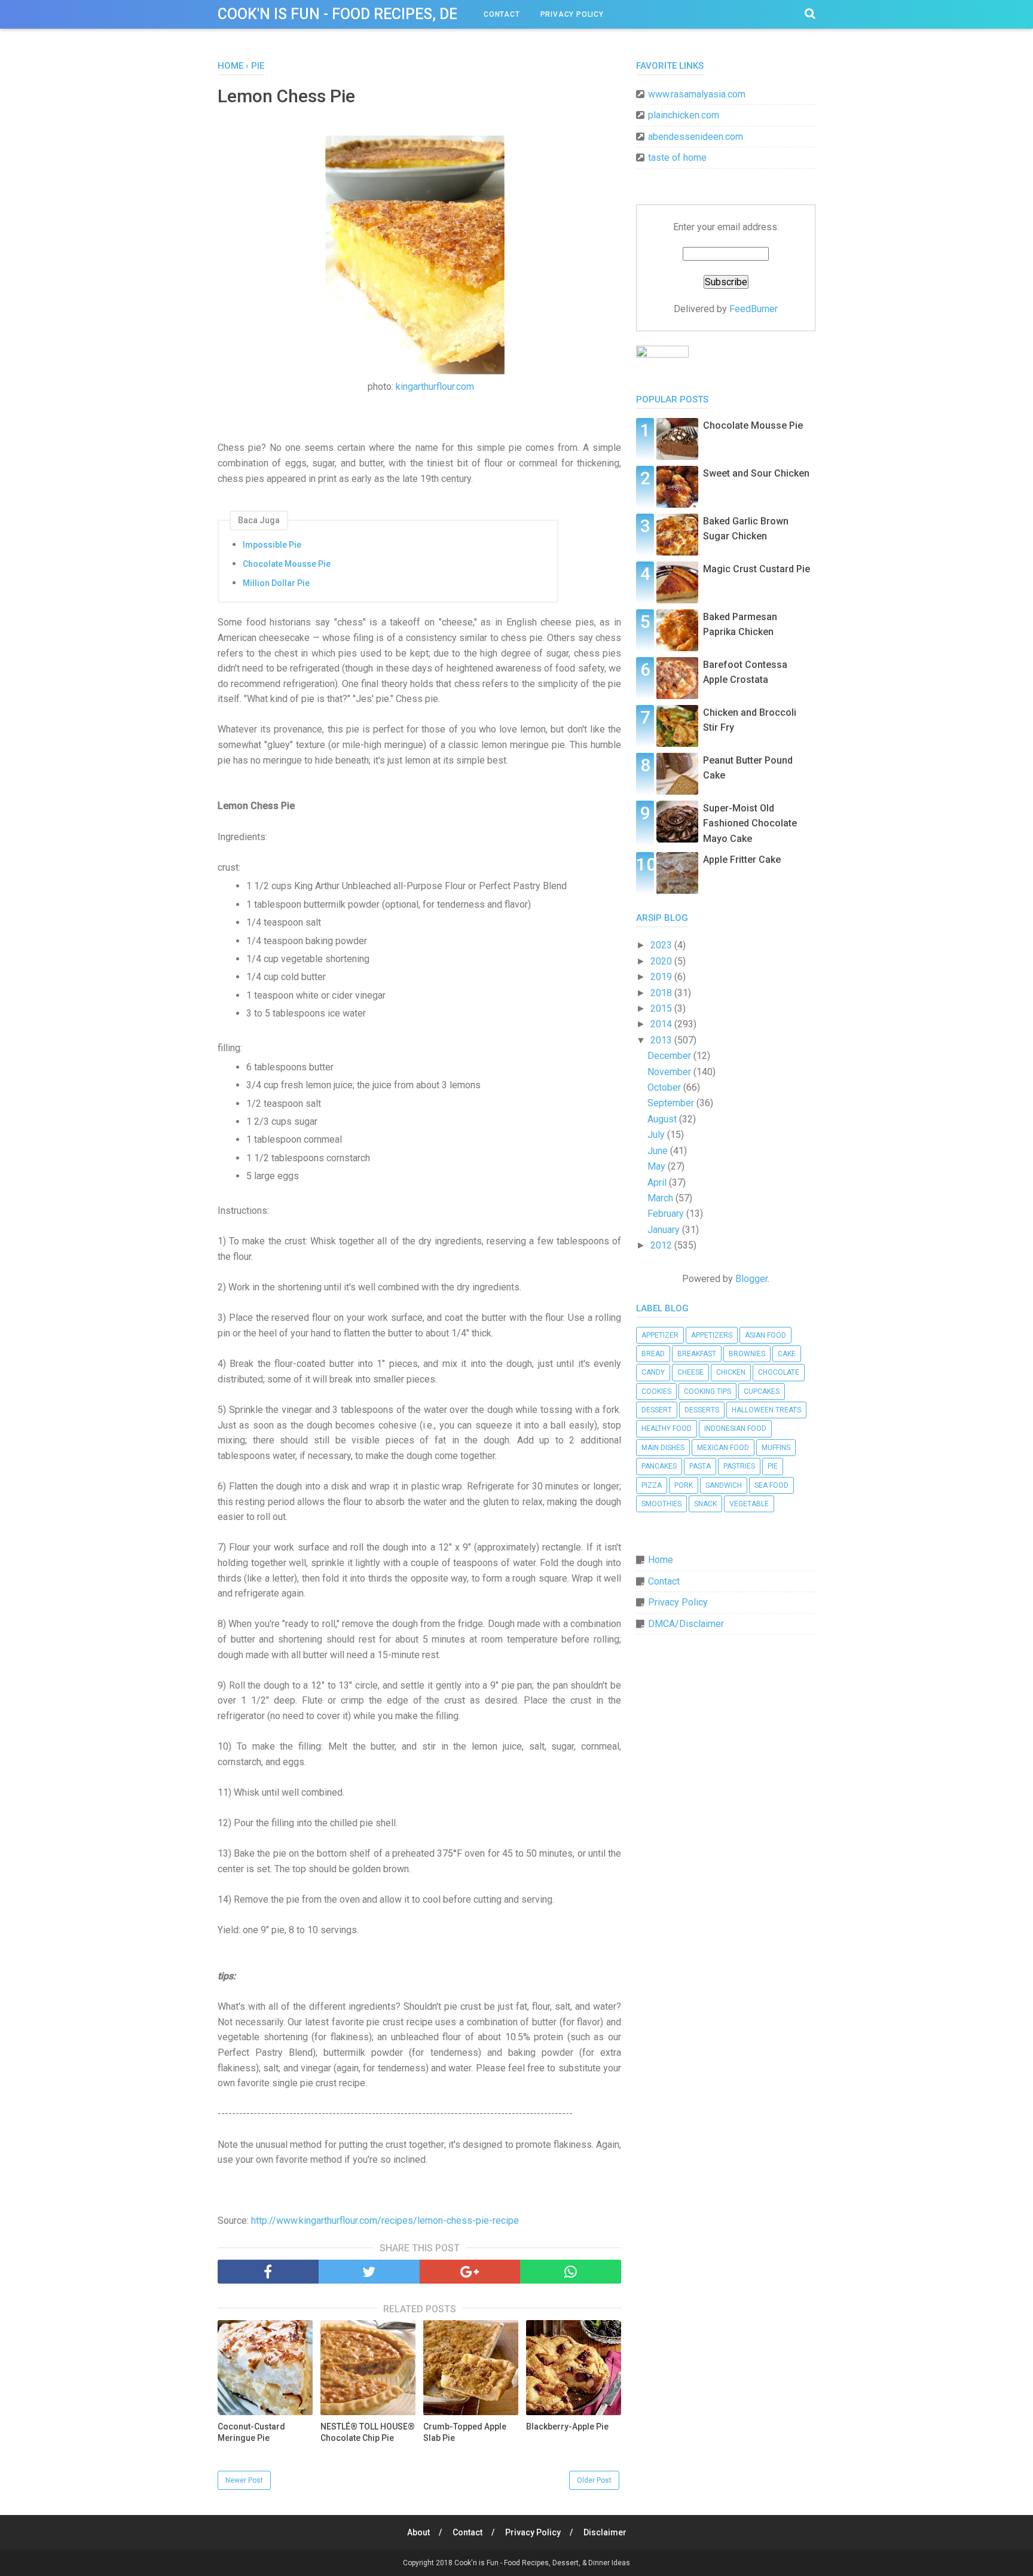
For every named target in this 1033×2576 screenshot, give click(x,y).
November (670, 1072)
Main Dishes (663, 1448)
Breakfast (697, 1354)
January (665, 1230)
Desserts (702, 1410)
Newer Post (244, 2480)
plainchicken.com (684, 115)
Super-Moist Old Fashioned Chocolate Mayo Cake (750, 823)
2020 (662, 961)
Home (661, 1560)
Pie (773, 1466)
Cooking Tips (707, 1391)
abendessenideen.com (696, 137)
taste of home (677, 158)
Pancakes (659, 1466)
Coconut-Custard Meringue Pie (251, 2432)
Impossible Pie (272, 545)
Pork (684, 1485)
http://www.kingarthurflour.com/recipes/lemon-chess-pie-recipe (385, 2221)
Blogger (751, 1279)
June (659, 1151)
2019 (662, 977)
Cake (787, 1354)
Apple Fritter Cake (742, 860)
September (672, 1103)
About (418, 2532)
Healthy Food (667, 1429)
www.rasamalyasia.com (697, 94)
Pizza (652, 1485)
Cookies (656, 1391)
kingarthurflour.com (435, 387)
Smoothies (661, 1504)
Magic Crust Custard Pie (757, 569)
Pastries (739, 1466)
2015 (662, 1008)
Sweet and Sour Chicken (756, 473)
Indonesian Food (735, 1429)
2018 (662, 993)
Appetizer (660, 1335)
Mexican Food (723, 1448)
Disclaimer (605, 2532)
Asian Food (765, 1335)
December (670, 1056)
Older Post (594, 2480)
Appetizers (712, 1335)
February (667, 1214)
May (658, 1166)
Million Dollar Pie (276, 583)
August (663, 1119)
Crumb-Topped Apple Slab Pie (465, 2432)
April (658, 1182)
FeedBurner (754, 309)
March (661, 1198)
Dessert (657, 1410)
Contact (502, 14)
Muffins (776, 1448)
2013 (662, 1040)
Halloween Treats (766, 1410)
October (665, 1087)
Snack (705, 1504)
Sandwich (724, 1485)
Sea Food (771, 1485)
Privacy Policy (572, 14)
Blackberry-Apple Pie (567, 2427)
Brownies (747, 1354)
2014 (662, 1024)
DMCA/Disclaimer (686, 1624)
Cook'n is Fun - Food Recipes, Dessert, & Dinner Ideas (418, 14)
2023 (662, 945)
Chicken (731, 1372)
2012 (662, 1245)
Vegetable (749, 1504)
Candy (653, 1372)
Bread (653, 1354)
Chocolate (779, 1372)
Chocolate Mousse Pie (287, 564)
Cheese (690, 1372)
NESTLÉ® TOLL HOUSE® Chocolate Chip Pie (368, 2432)
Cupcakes (762, 1391)
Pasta (700, 1466)
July (657, 1135)
